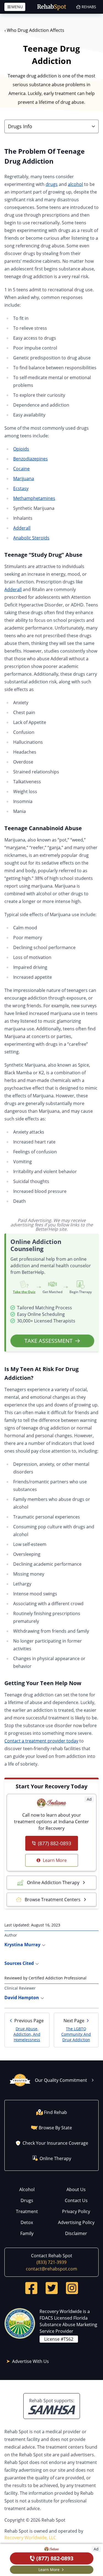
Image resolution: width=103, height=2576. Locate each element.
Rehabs (89, 7)
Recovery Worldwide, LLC (30, 2538)
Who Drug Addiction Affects (34, 30)
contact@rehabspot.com (51, 2269)
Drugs (27, 2200)
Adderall (22, 528)
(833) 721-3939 (51, 2262)
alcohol (75, 184)
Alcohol (27, 2189)
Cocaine (21, 469)
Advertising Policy (76, 2222)
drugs (52, 184)
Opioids (21, 449)
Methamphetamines (34, 498)
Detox (27, 2222)
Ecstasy (21, 488)
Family (27, 2233)
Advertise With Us (30, 2361)
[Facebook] (31, 2288)
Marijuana (24, 479)
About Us (76, 2189)
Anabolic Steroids (31, 538)
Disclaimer (76, 2233)
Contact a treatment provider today (41, 1741)
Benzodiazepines (30, 459)
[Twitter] (52, 2288)
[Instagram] (72, 2288)
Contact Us (76, 2200)
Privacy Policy (76, 2211)
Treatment (27, 2211)
